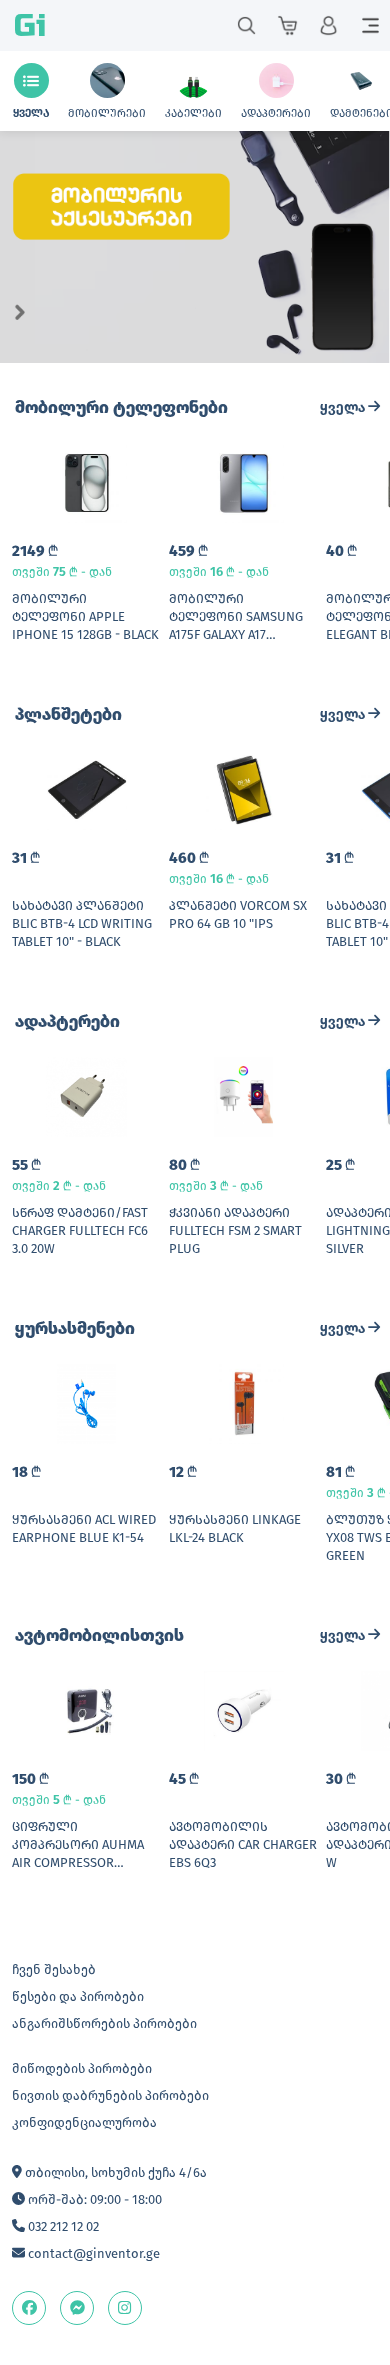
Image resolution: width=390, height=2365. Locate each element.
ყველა (344, 407)
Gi (30, 25)
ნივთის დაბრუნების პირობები (110, 2095)
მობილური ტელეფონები (121, 407)
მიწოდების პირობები (82, 2068)
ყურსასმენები (75, 1328)
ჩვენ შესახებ (54, 1969)
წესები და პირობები (78, 1996)
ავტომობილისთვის (99, 1635)
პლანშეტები (68, 714)
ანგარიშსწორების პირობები (104, 2023)
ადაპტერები (67, 1021)
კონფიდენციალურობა (84, 2122)
